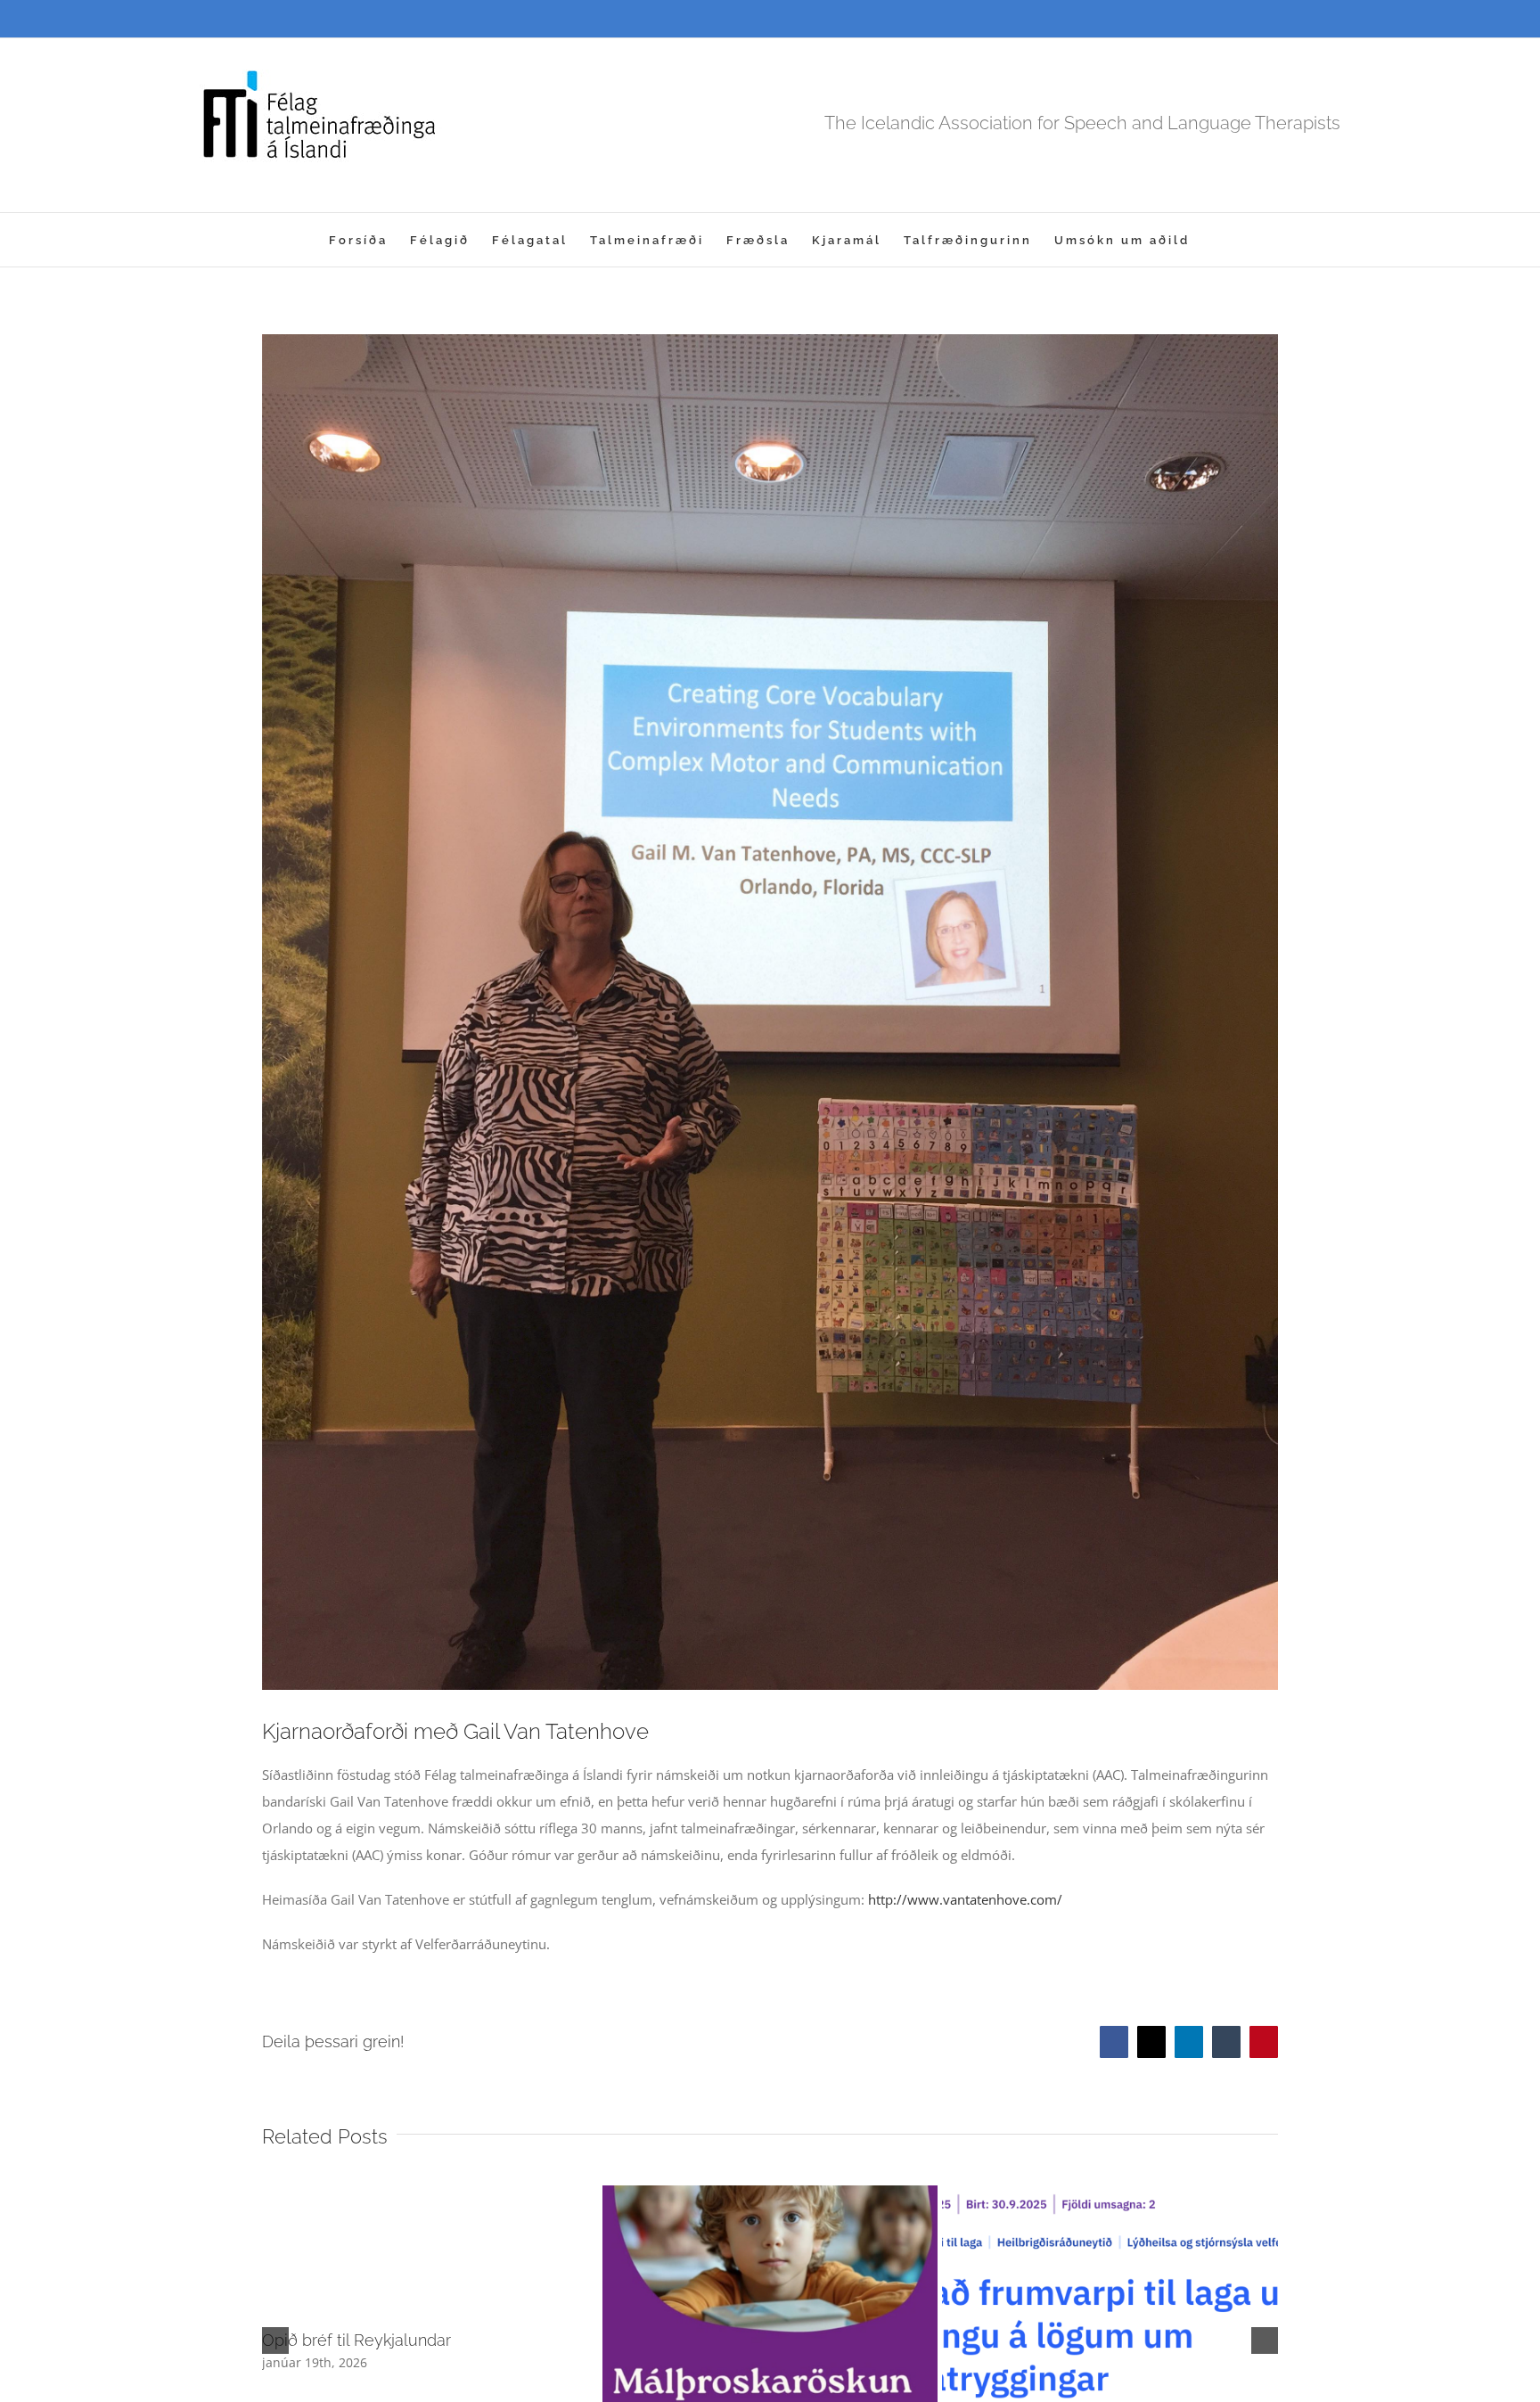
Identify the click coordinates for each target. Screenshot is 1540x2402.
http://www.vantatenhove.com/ (965, 1899)
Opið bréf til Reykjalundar (356, 2340)
